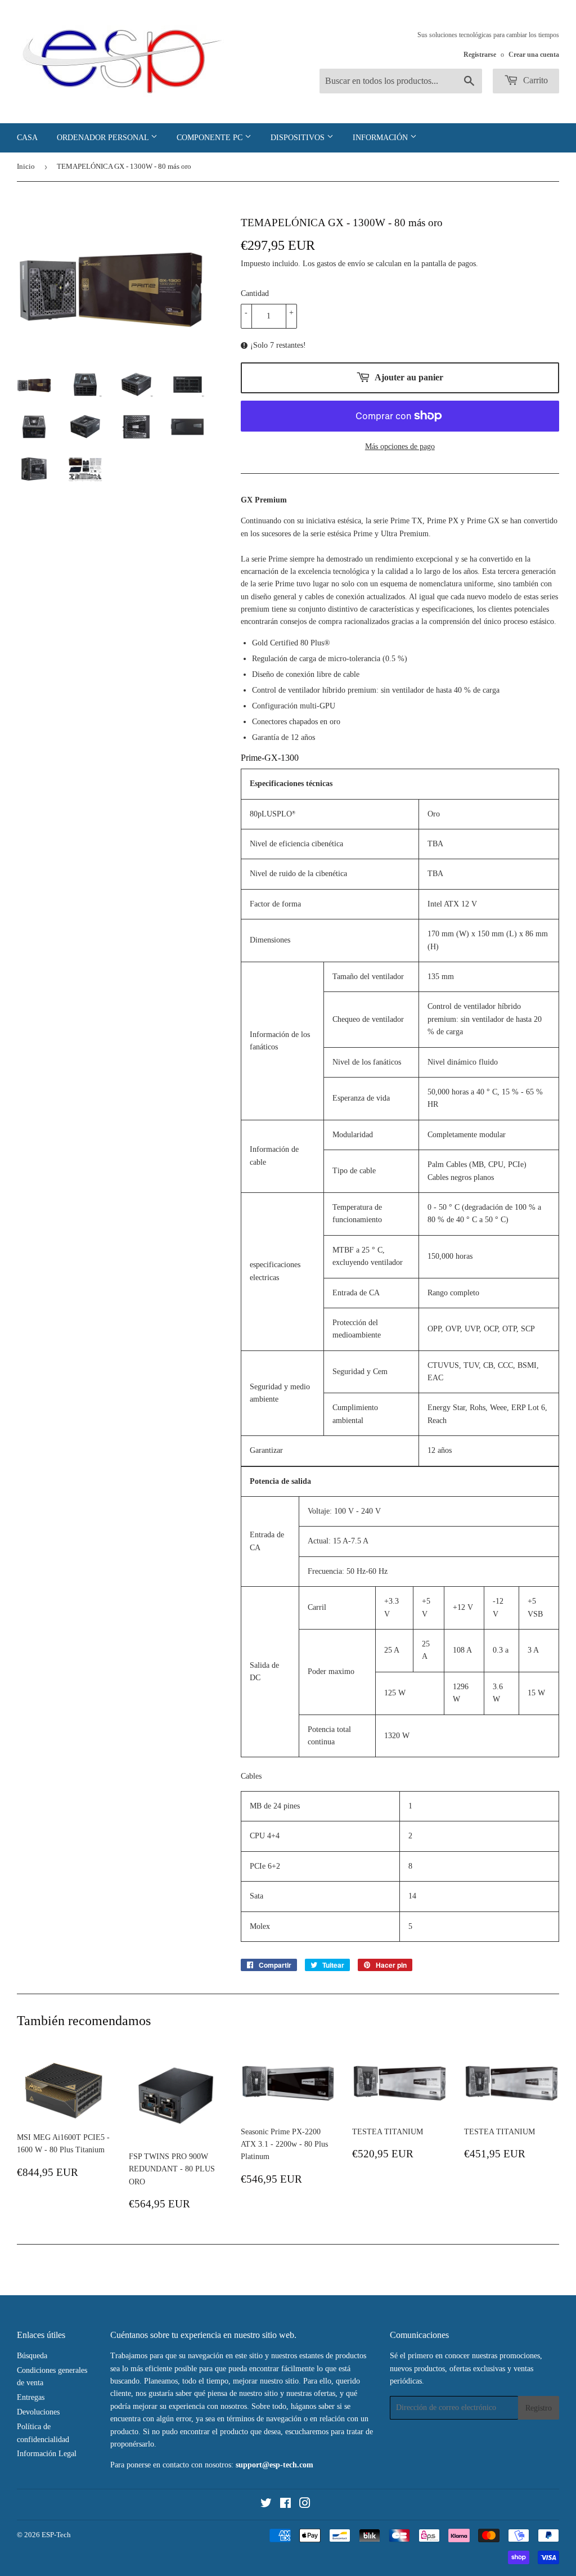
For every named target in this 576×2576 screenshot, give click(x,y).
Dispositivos (299, 138)
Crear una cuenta (534, 55)
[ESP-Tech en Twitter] (266, 2505)
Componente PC (211, 138)
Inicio (26, 166)
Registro (539, 2408)
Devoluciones (38, 2412)
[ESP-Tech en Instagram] (305, 2505)
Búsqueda (32, 2356)
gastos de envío (341, 264)
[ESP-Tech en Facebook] (285, 2505)
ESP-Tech (56, 2535)
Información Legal (47, 2454)
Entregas (31, 2397)
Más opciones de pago (400, 446)
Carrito (534, 80)
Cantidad (255, 293)
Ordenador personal (104, 138)
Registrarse (480, 55)
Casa (27, 138)
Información (381, 138)
